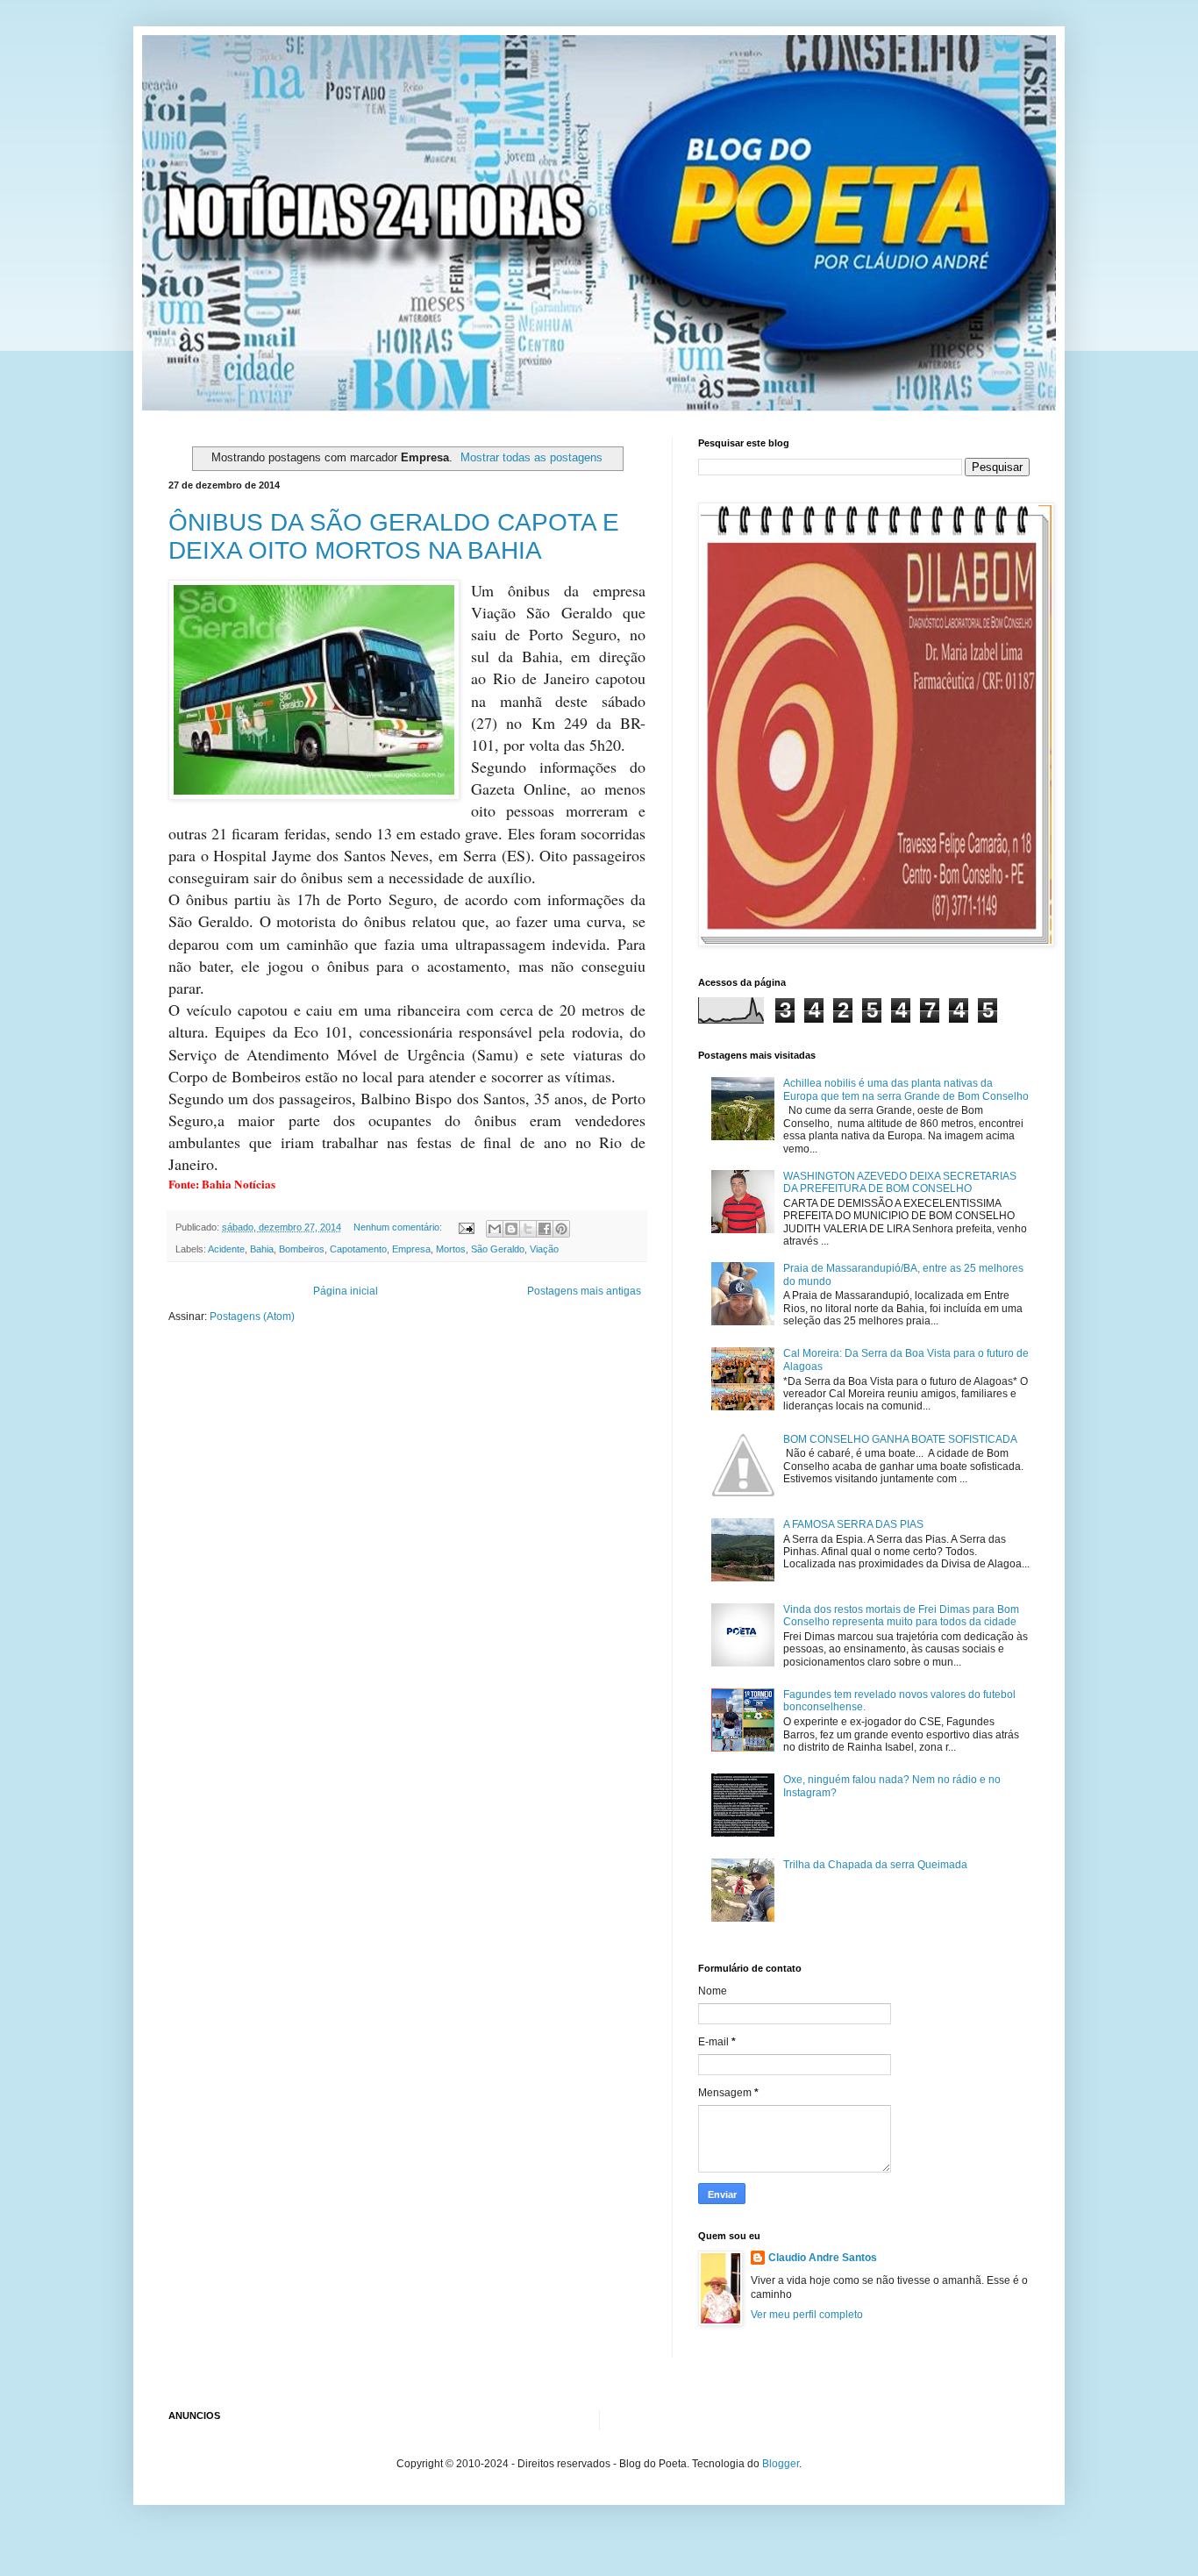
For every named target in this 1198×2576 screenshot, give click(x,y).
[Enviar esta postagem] (466, 1227)
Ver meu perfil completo (807, 2315)
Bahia (262, 1249)
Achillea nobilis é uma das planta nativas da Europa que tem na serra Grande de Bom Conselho (906, 1089)
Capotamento (358, 1249)
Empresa (411, 1249)
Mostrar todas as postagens (531, 457)
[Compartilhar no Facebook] (545, 1229)
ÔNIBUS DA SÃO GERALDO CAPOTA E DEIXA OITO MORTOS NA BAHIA (394, 536)
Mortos (451, 1249)
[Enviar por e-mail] (495, 1229)
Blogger (781, 2464)
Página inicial (346, 1291)
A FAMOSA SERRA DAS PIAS (853, 1524)
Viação (544, 1249)
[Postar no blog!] (511, 1229)
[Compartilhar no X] (528, 1229)
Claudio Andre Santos (823, 2258)
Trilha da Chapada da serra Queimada (875, 1865)
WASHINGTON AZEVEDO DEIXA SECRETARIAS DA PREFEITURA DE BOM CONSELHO (900, 1182)
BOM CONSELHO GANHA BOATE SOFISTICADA (900, 1439)
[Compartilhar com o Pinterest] (561, 1229)
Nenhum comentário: (399, 1227)
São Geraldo (498, 1249)
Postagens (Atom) (252, 1317)
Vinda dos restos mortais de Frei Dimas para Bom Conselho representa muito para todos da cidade (901, 1616)
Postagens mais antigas (584, 1291)
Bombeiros (302, 1249)
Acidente (226, 1249)
